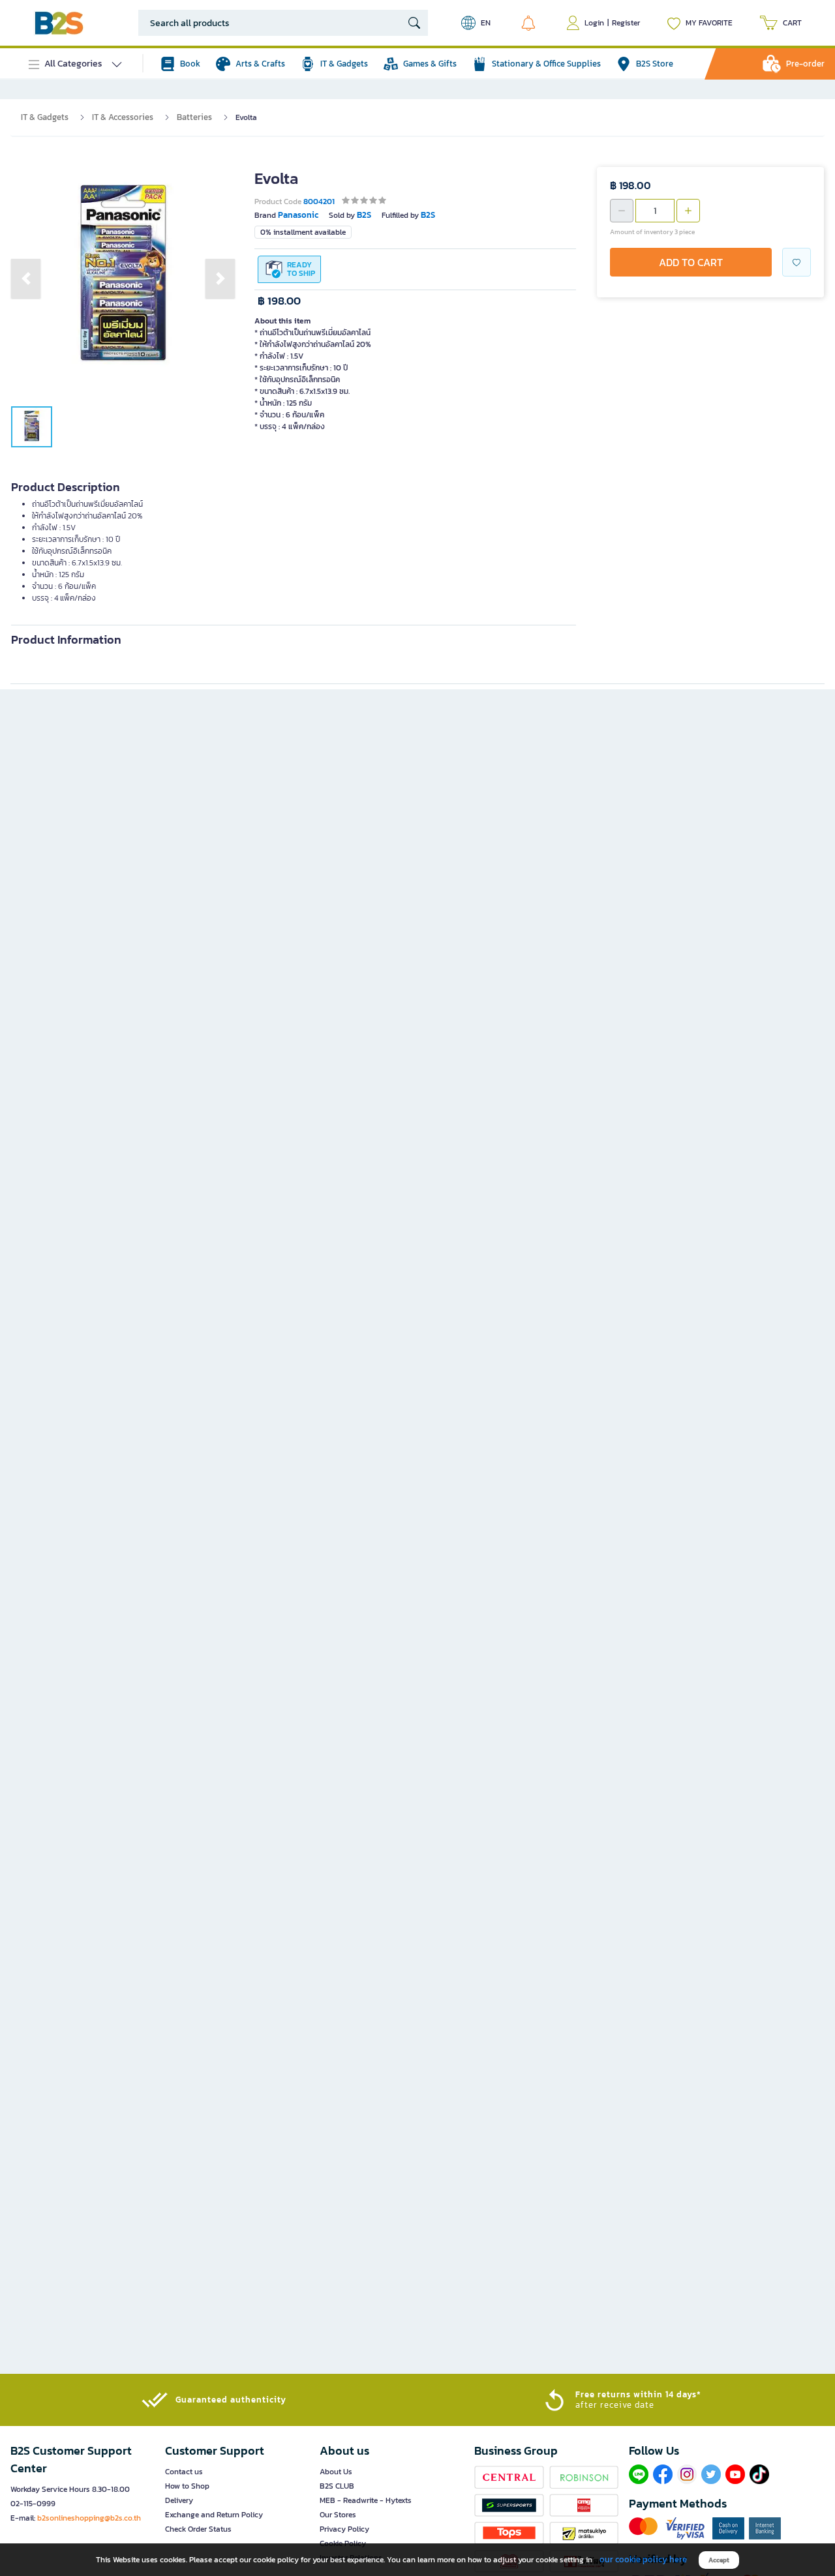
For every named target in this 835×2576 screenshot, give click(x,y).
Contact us (184, 2472)
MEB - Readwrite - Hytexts (366, 2500)
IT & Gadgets (45, 117)
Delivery (179, 2500)
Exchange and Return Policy (214, 2515)
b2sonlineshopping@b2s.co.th (89, 2518)
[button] (26, 278)
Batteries (194, 117)
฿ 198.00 (279, 301)
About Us (336, 2472)
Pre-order (805, 64)
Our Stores (338, 2515)
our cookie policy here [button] (643, 2559)
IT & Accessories (123, 117)
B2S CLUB (337, 2486)
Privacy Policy (344, 2529)
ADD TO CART (691, 262)
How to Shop (187, 2486)
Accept (719, 2560)
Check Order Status (198, 2529)
